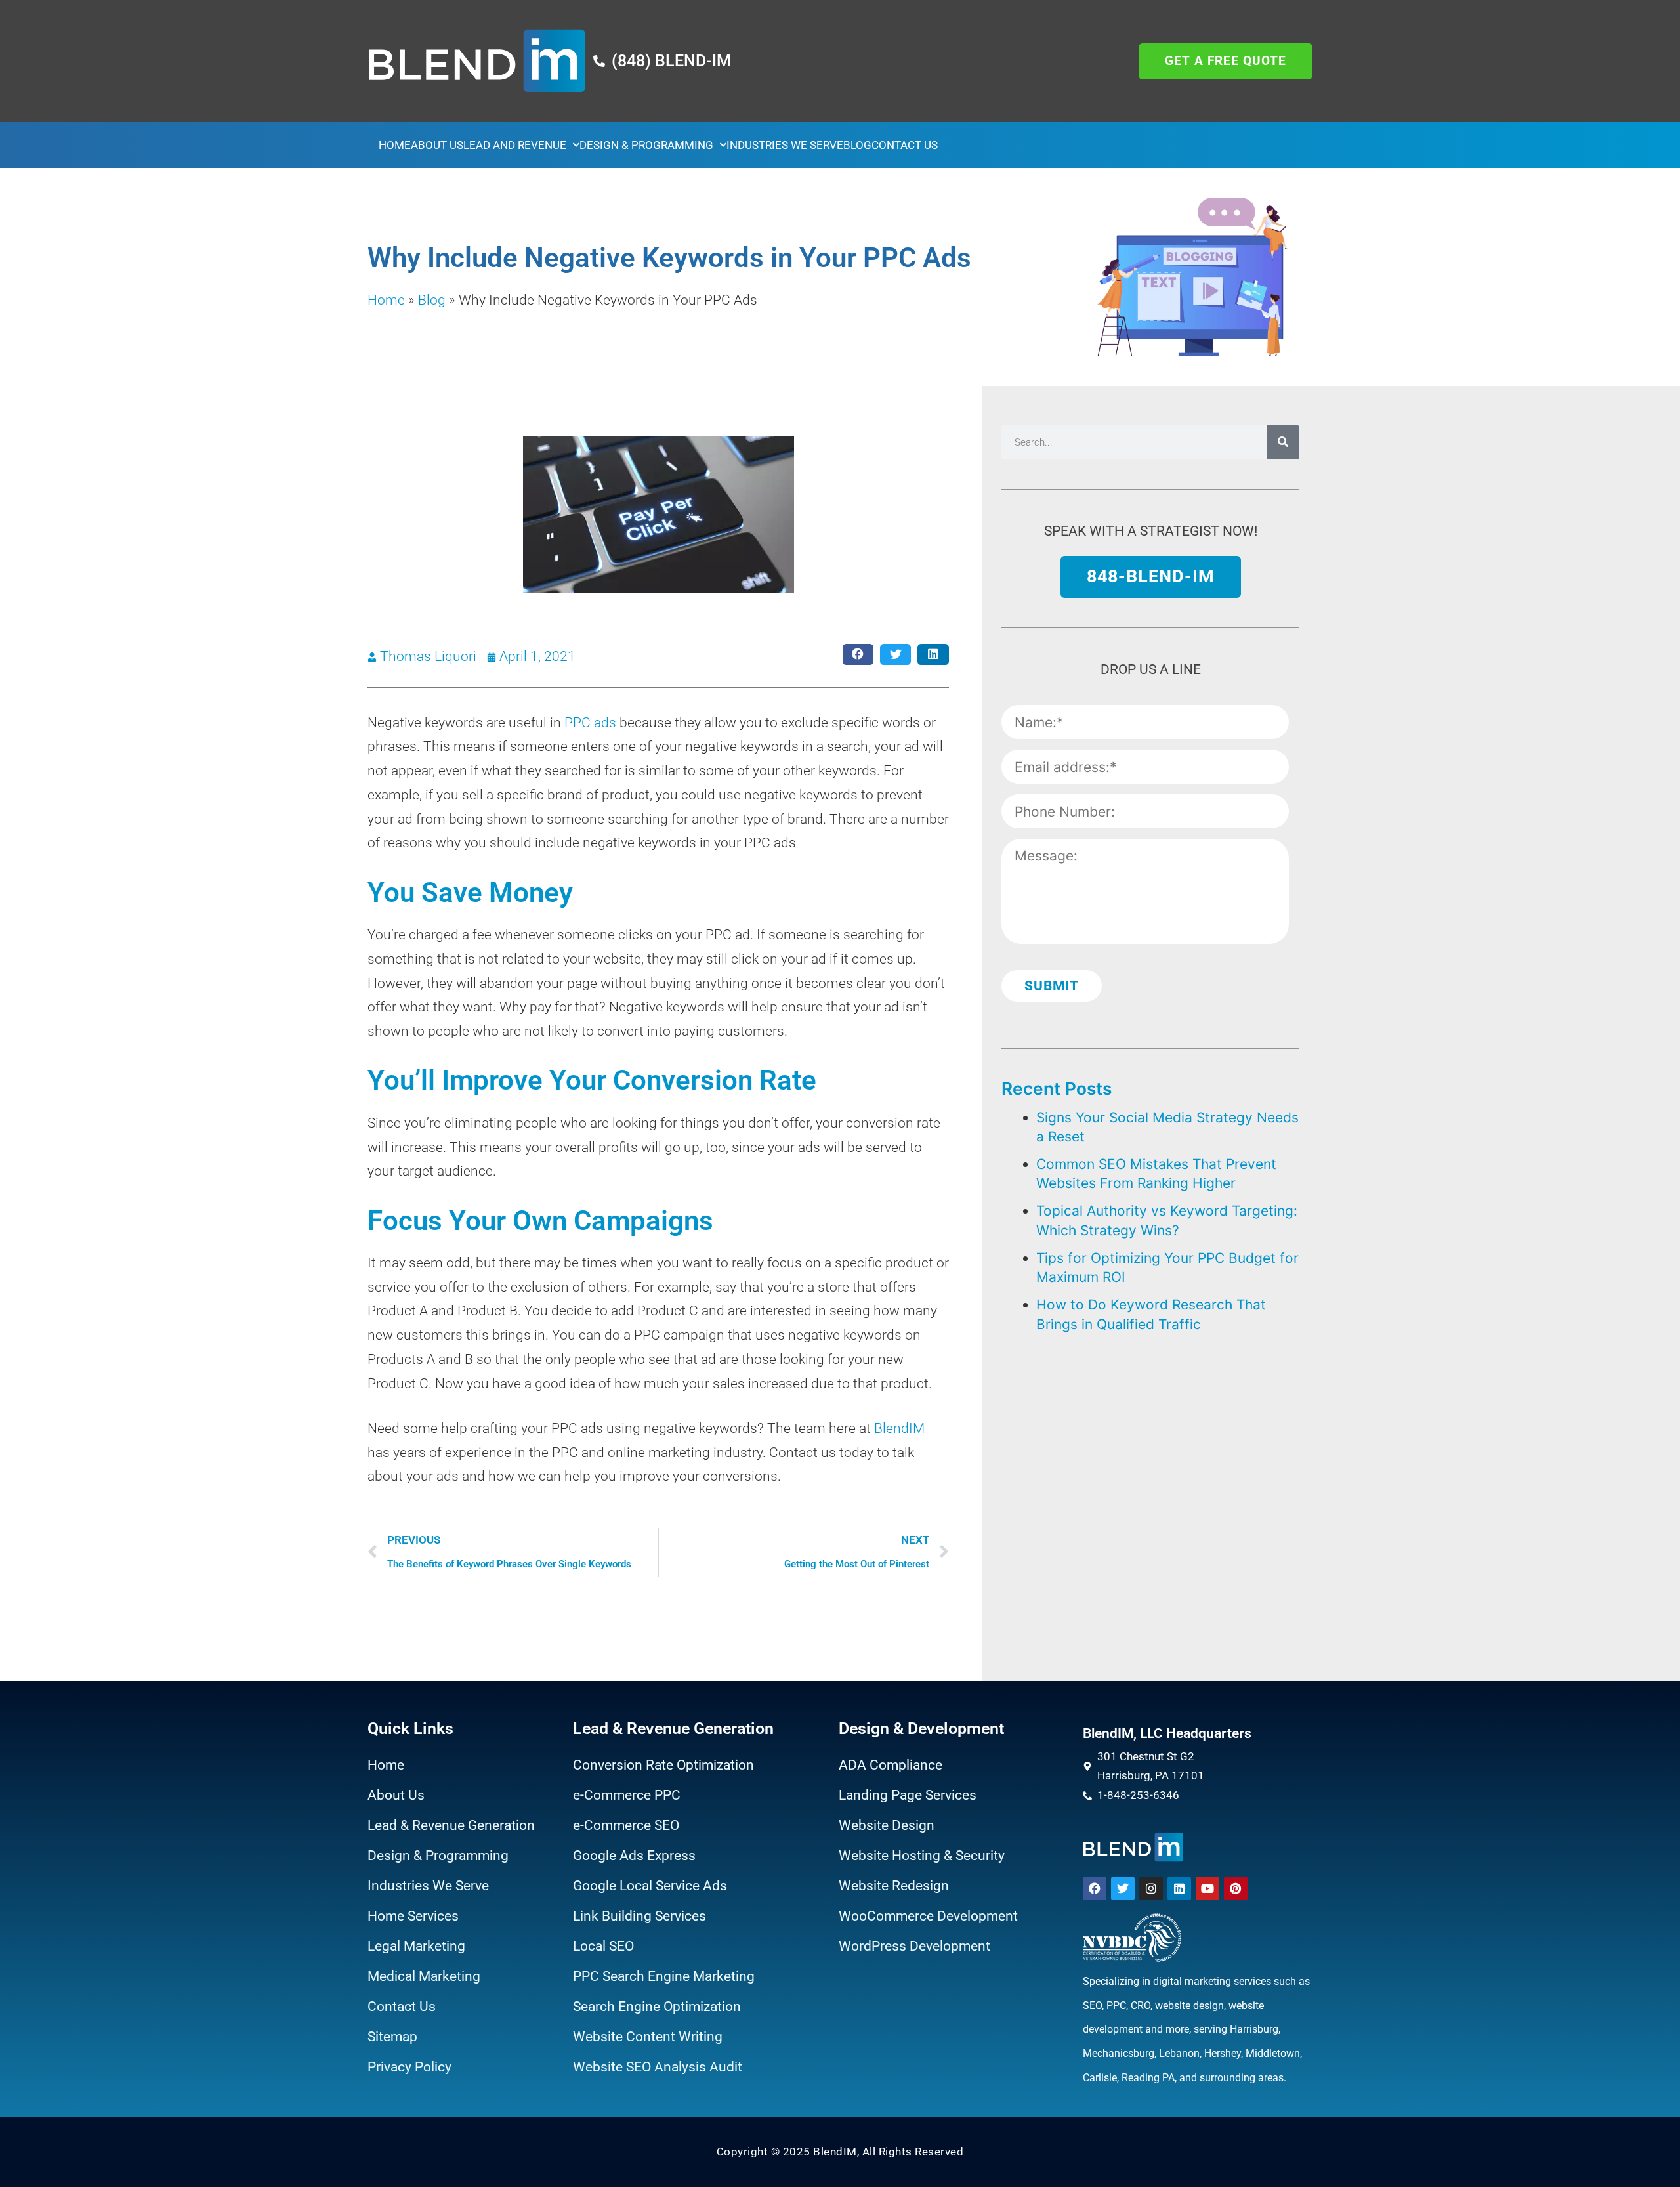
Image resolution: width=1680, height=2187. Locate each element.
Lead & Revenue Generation (451, 1825)
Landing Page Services (908, 1795)
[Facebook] (1095, 1888)
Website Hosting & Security (922, 1856)
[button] (858, 655)
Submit (1052, 986)
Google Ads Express (634, 1856)
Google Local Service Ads (650, 1886)
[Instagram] (1151, 1888)
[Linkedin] (1179, 1888)
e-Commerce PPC (627, 1795)
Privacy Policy (409, 2067)
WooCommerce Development (928, 1916)
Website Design (887, 1825)
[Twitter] (1123, 1888)
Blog (857, 145)
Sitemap (392, 2037)
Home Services (413, 1916)
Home (395, 145)
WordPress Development (914, 1946)
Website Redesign (894, 1886)
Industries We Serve (785, 145)
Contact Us (905, 145)
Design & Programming (646, 145)
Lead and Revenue (515, 145)
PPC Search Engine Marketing (664, 1976)
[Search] (1283, 442)
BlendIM (899, 1428)
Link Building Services (640, 1916)
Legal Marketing (416, 1946)
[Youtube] (1207, 1888)
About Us (437, 145)
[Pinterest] (1236, 1888)
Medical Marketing (424, 1976)
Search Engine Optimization (657, 2007)
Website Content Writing (648, 2037)
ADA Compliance (891, 1765)
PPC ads (590, 723)
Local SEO (603, 1946)
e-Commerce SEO (626, 1825)
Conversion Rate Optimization (663, 1765)
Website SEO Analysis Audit (658, 2067)
